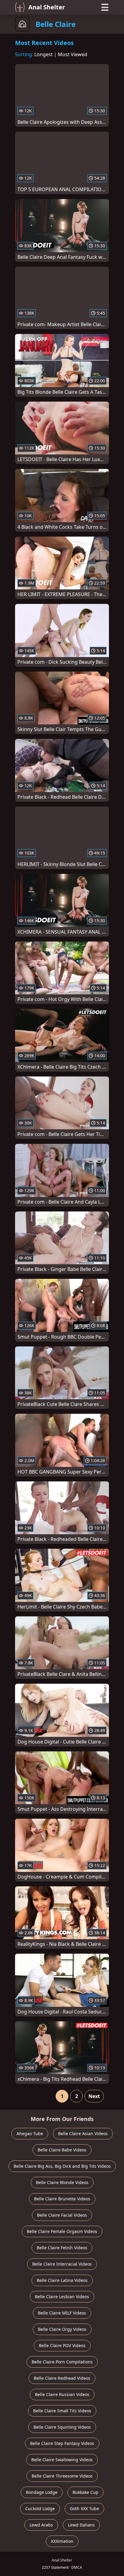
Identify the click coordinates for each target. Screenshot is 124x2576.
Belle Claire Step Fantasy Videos (62, 2443)
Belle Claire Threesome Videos (62, 2476)
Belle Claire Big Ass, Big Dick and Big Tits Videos (62, 2166)
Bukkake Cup (85, 2492)
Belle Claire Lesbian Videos (62, 2297)
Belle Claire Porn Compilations (62, 2362)
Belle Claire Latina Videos (62, 2280)
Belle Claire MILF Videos (62, 2313)
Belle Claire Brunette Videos (62, 2199)
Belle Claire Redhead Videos (62, 2378)
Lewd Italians (81, 2525)
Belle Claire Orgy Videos (62, 2329)
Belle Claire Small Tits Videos (62, 2411)
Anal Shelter (47, 7)
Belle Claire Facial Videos (62, 2215)
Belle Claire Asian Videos (83, 2133)
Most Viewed (73, 54)
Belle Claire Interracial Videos (62, 2264)
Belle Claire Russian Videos (62, 2394)
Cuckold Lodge (40, 2509)
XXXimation (62, 2541)
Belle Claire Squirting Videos (62, 2427)
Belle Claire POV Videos (62, 2345)
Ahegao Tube (30, 2133)
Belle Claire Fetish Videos (62, 2248)
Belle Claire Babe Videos (62, 2150)
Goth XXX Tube (84, 2509)
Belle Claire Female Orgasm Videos (62, 2231)
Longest (43, 54)
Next (94, 2096)
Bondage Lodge (42, 2492)
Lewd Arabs (41, 2525)
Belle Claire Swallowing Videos (62, 2460)
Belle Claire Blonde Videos (62, 2182)
